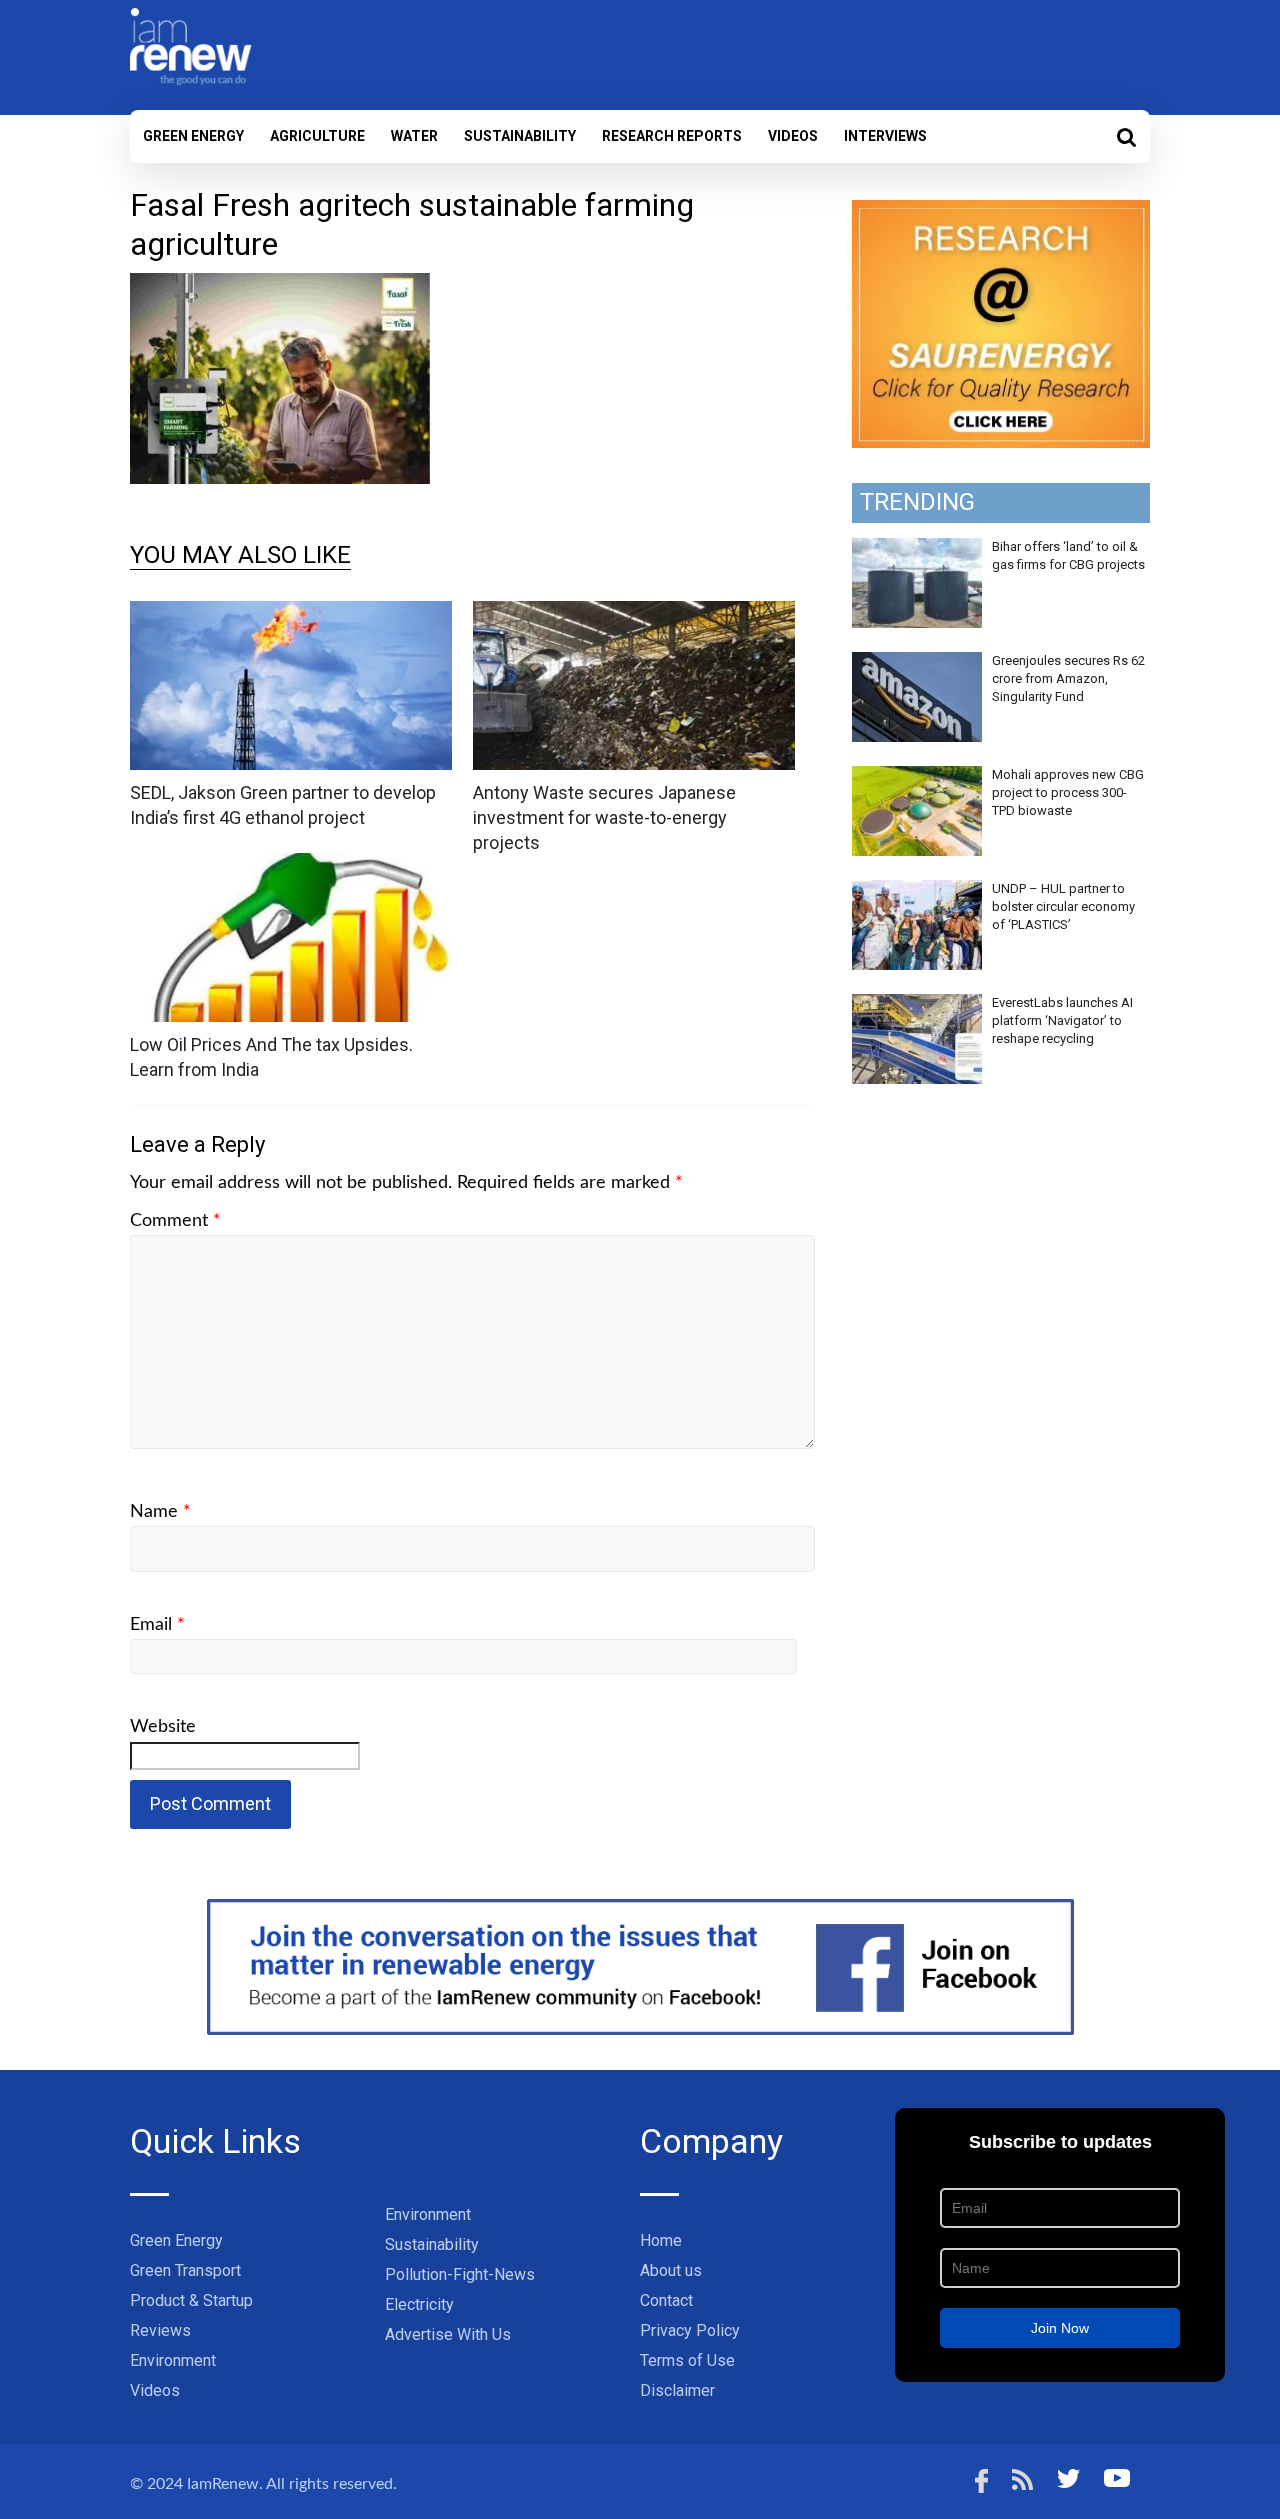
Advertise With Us (448, 2334)
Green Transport (185, 2270)
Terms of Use (687, 2360)
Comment (175, 1221)
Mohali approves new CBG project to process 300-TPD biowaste (1068, 792)
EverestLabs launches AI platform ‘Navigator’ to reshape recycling (1062, 1020)
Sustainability (520, 136)
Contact (666, 2300)
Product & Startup (191, 2300)
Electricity (419, 2304)
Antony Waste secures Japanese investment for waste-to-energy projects (604, 817)
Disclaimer (677, 2390)
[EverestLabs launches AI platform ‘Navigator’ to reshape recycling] (917, 1005)
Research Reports (672, 136)
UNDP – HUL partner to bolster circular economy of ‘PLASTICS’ (1063, 906)
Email (157, 1625)
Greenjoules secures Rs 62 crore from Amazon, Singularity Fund (1068, 678)
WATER (414, 136)
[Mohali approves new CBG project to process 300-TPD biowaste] (917, 777)
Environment (173, 2360)
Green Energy (193, 136)
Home (661, 2240)
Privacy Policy (690, 2330)
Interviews (885, 136)
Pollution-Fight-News (460, 2274)
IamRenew (223, 2484)
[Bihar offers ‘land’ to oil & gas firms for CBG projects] (917, 549)
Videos (793, 136)
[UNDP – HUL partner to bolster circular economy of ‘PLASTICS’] (917, 891)
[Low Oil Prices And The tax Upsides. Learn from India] (291, 865)
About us (671, 2270)
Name (160, 1512)
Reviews (160, 2330)
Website (163, 1727)
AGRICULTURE (317, 136)
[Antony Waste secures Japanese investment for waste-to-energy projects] (634, 613)
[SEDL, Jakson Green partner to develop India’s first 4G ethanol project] (291, 613)
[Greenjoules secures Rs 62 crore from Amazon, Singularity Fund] (917, 663)
